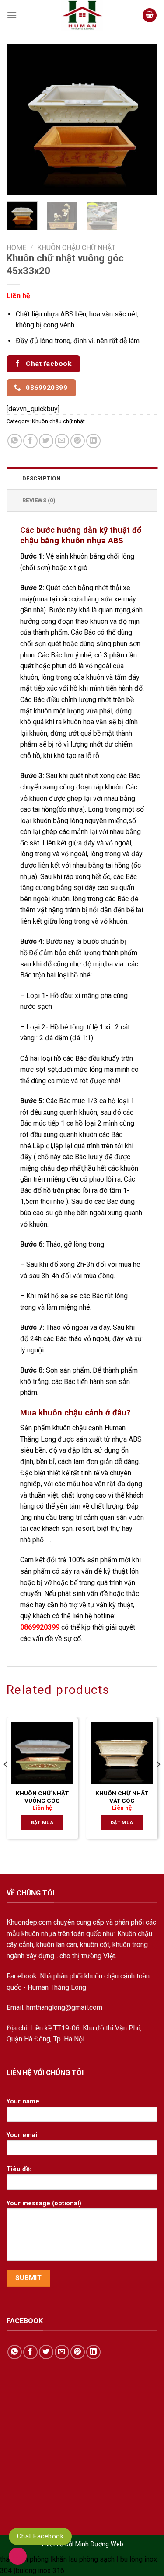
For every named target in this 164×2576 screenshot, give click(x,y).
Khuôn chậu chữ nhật (76, 248)
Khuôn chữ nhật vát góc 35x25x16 (122, 1801)
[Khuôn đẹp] (82, 15)
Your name (23, 2101)
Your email (23, 2135)
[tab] (82, 478)
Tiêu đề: (19, 2169)
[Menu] (12, 15)
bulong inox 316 (40, 2571)
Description (41, 478)
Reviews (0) (39, 500)
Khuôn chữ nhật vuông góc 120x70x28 (42, 1801)
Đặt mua (42, 1823)
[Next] (143, 119)
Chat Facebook (40, 2536)
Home (16, 248)
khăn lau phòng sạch (84, 2559)
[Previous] (21, 119)
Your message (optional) (44, 2203)
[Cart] (150, 16)
